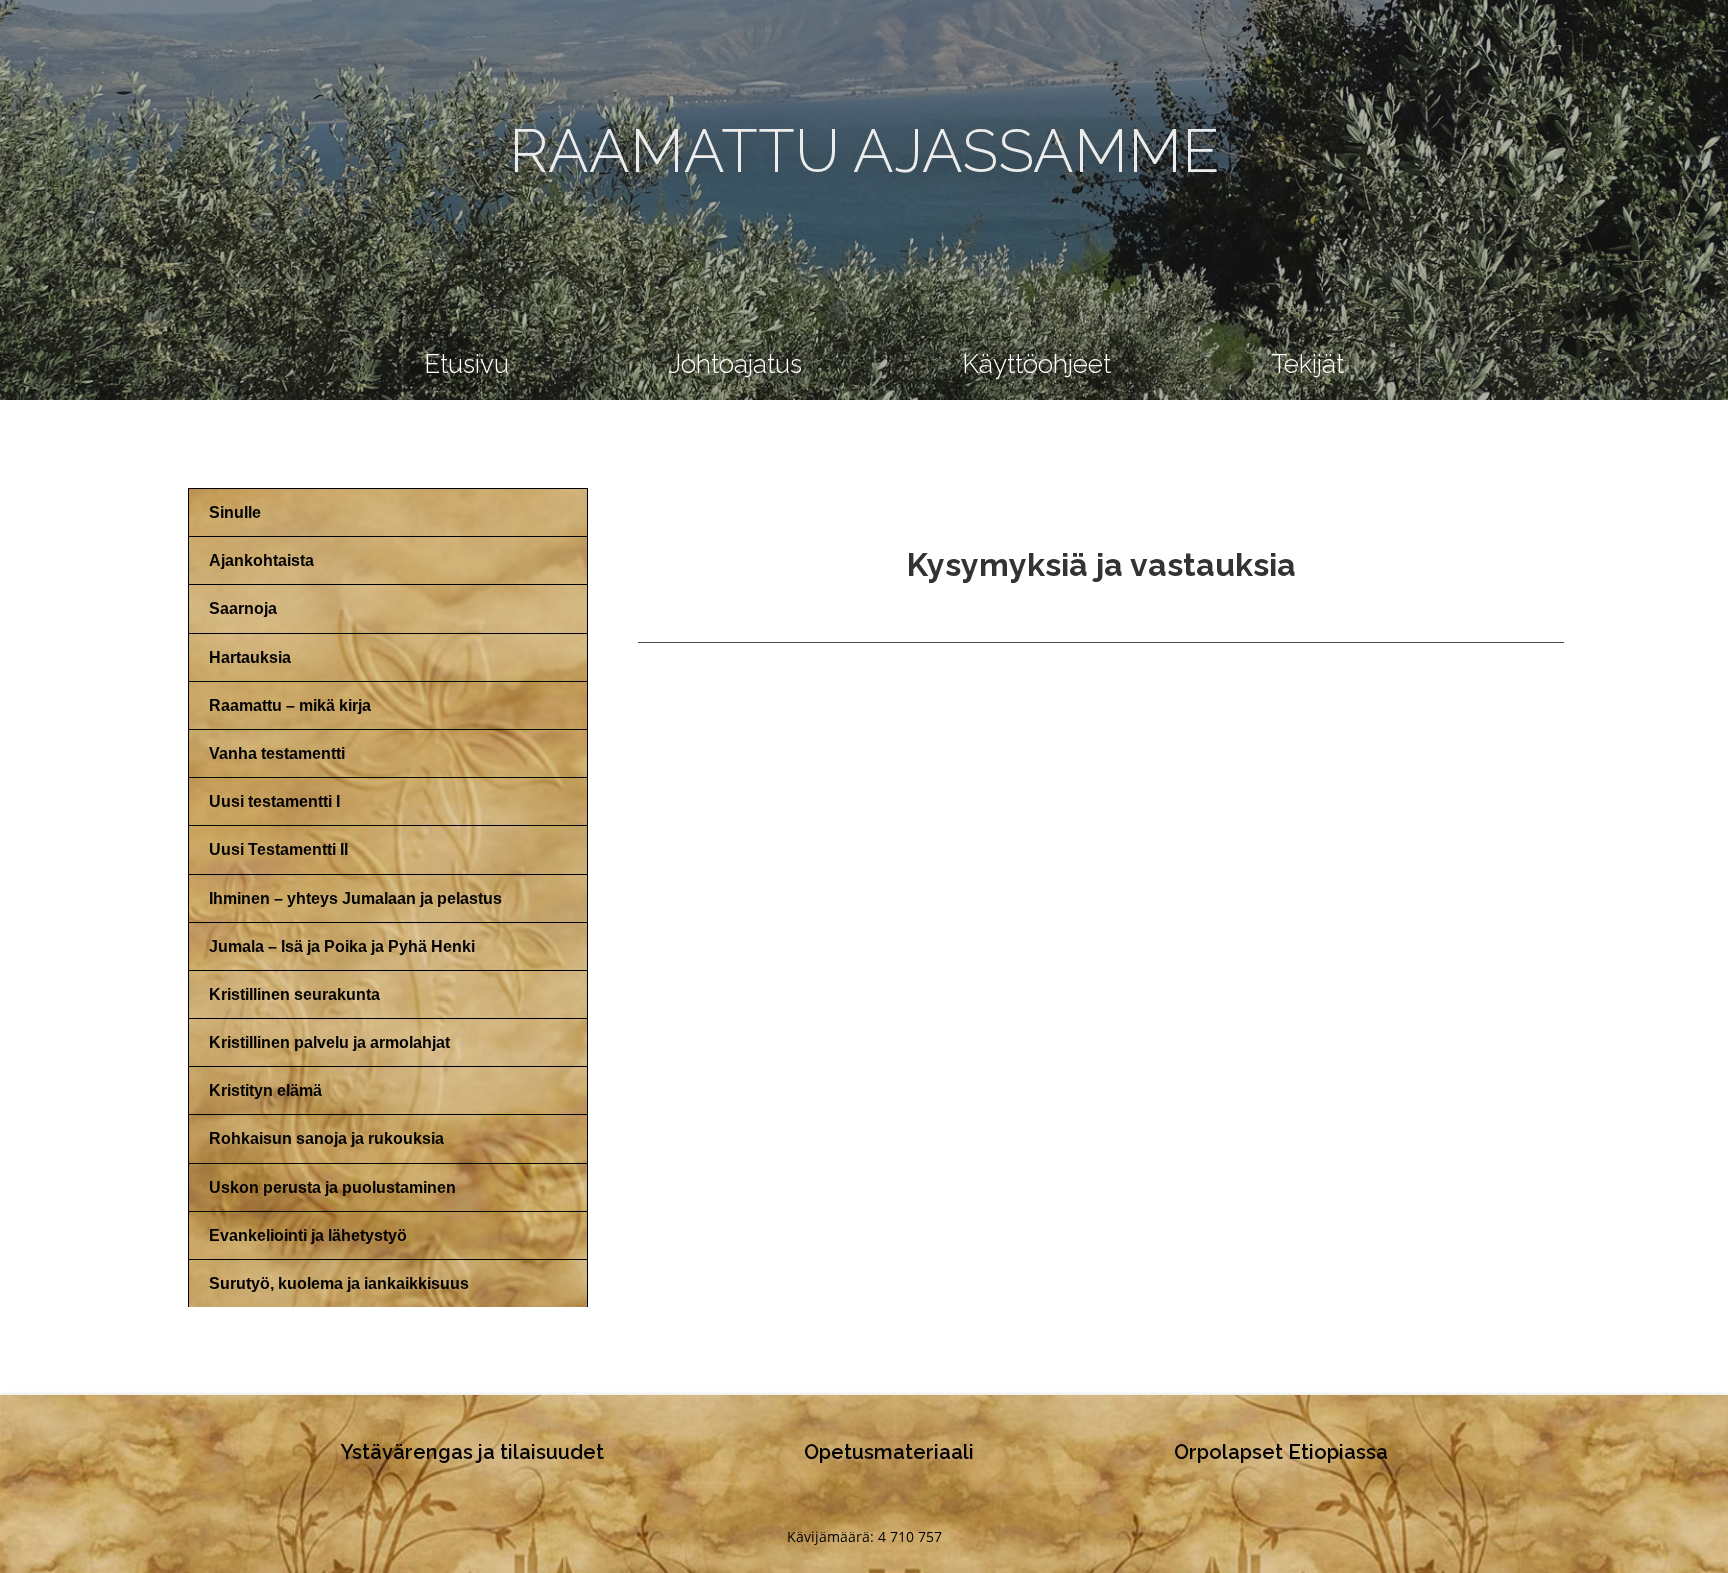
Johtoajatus (735, 364)
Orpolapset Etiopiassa (1281, 1452)
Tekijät (1307, 364)
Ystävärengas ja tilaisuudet (472, 1452)
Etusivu (466, 364)
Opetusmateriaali (889, 1452)
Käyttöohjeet (1036, 364)
